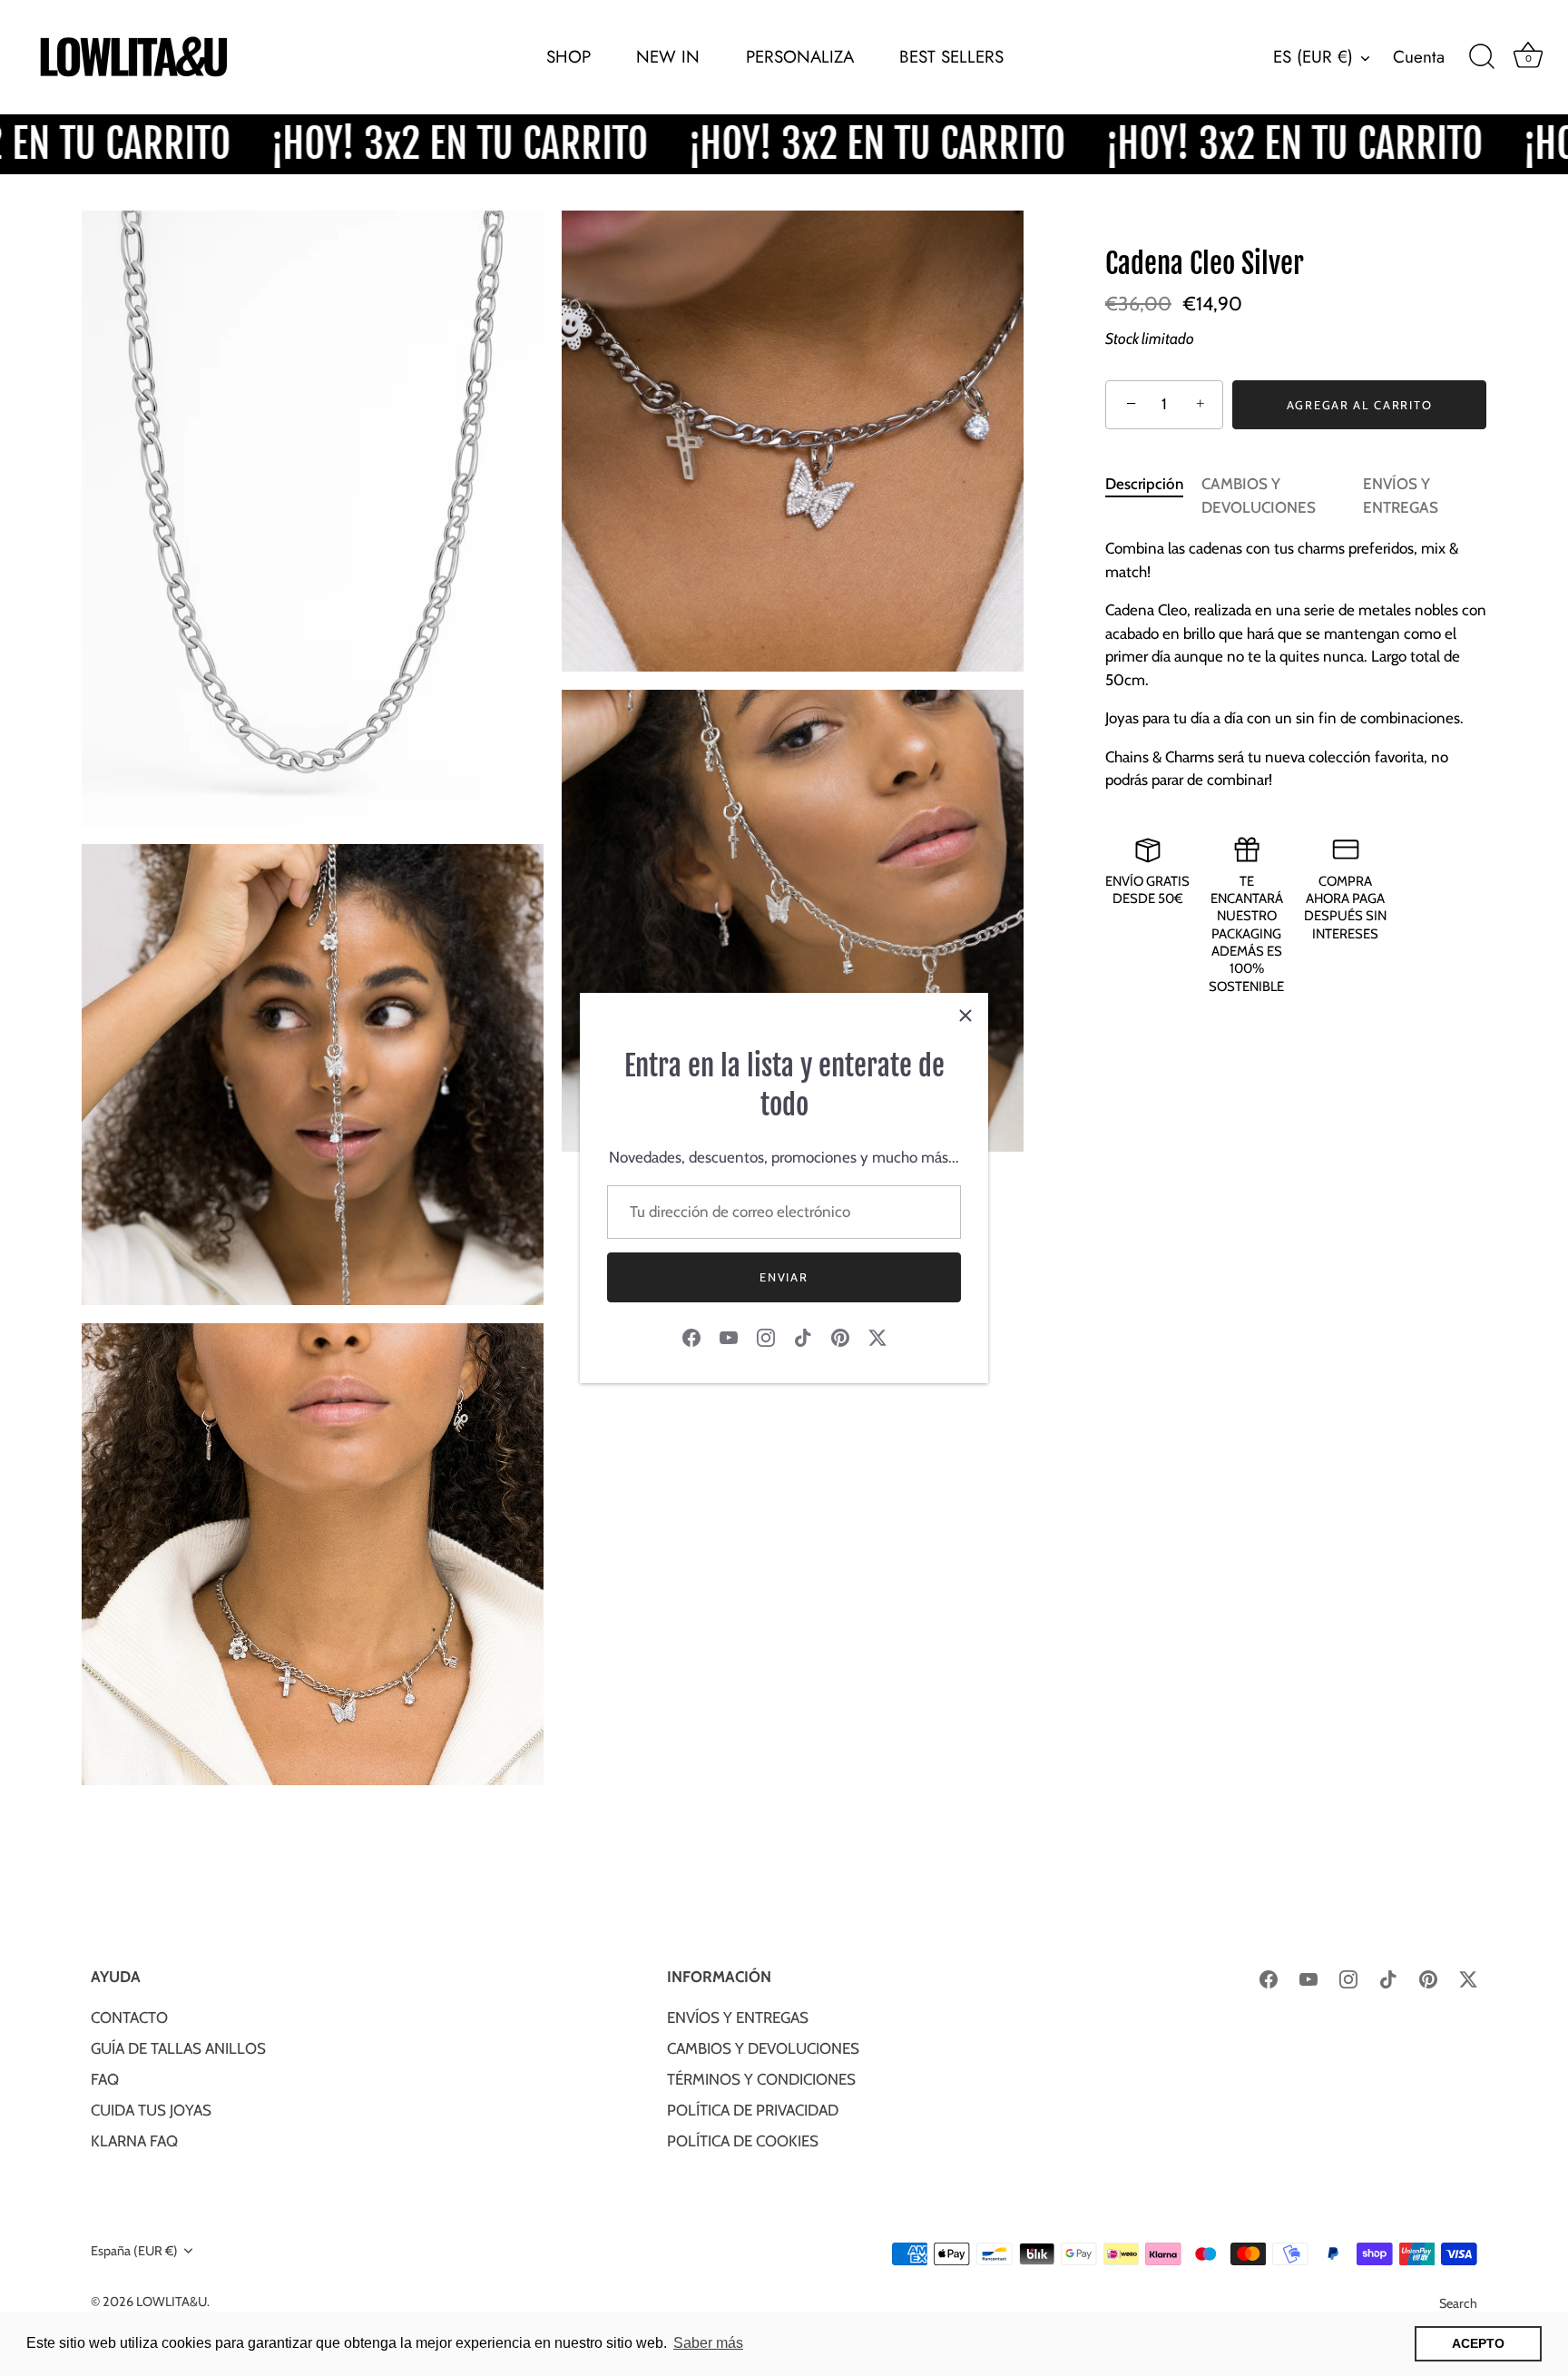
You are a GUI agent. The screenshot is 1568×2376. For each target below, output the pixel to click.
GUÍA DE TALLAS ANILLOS (178, 2048)
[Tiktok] (803, 1336)
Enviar (784, 1277)
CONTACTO (129, 2018)
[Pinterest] (840, 1336)
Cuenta (1419, 57)
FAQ (105, 2079)
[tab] (1153, 496)
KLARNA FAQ (134, 2141)
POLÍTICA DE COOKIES (743, 2141)
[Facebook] (691, 1336)
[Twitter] (877, 1336)
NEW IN (668, 57)
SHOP (568, 57)
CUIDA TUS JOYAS (151, 2110)
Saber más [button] (708, 2343)
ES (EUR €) (1313, 57)
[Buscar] (1482, 57)
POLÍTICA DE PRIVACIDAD (753, 2110)
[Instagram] (766, 1336)
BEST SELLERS (951, 57)
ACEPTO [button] (1478, 2343)
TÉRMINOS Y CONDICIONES (761, 2079)
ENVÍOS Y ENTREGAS (738, 2018)
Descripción (1144, 484)
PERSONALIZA (800, 57)
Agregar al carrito (1359, 405)
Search (1458, 2303)
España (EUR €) (134, 2251)
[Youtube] (729, 1336)
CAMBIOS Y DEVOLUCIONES (763, 2048)
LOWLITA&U (171, 2302)
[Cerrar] (965, 1016)
